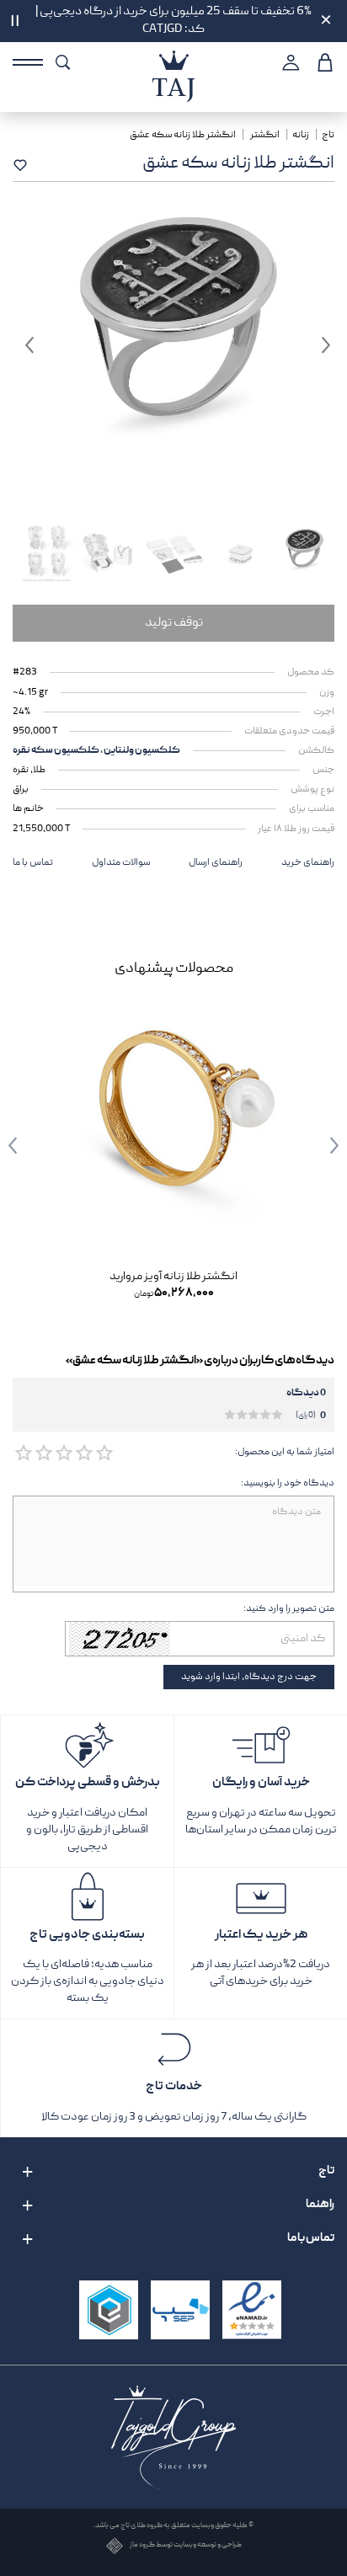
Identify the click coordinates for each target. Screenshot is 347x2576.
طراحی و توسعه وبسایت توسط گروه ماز (186, 2546)
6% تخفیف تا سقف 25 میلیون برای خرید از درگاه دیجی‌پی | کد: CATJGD (173, 21)
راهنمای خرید (308, 863)
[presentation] (322, 1145)
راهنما (320, 2205)
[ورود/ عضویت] (288, 62)
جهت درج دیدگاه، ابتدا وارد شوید (249, 1677)
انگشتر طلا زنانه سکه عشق (184, 135)
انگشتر (265, 135)
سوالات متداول (121, 863)
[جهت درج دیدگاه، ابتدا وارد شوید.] (104, 1453)
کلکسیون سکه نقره (56, 751)
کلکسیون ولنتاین (141, 751)
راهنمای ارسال (216, 863)
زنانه (301, 135)
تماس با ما (33, 863)
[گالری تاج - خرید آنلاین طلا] (173, 60)
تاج (328, 135)
